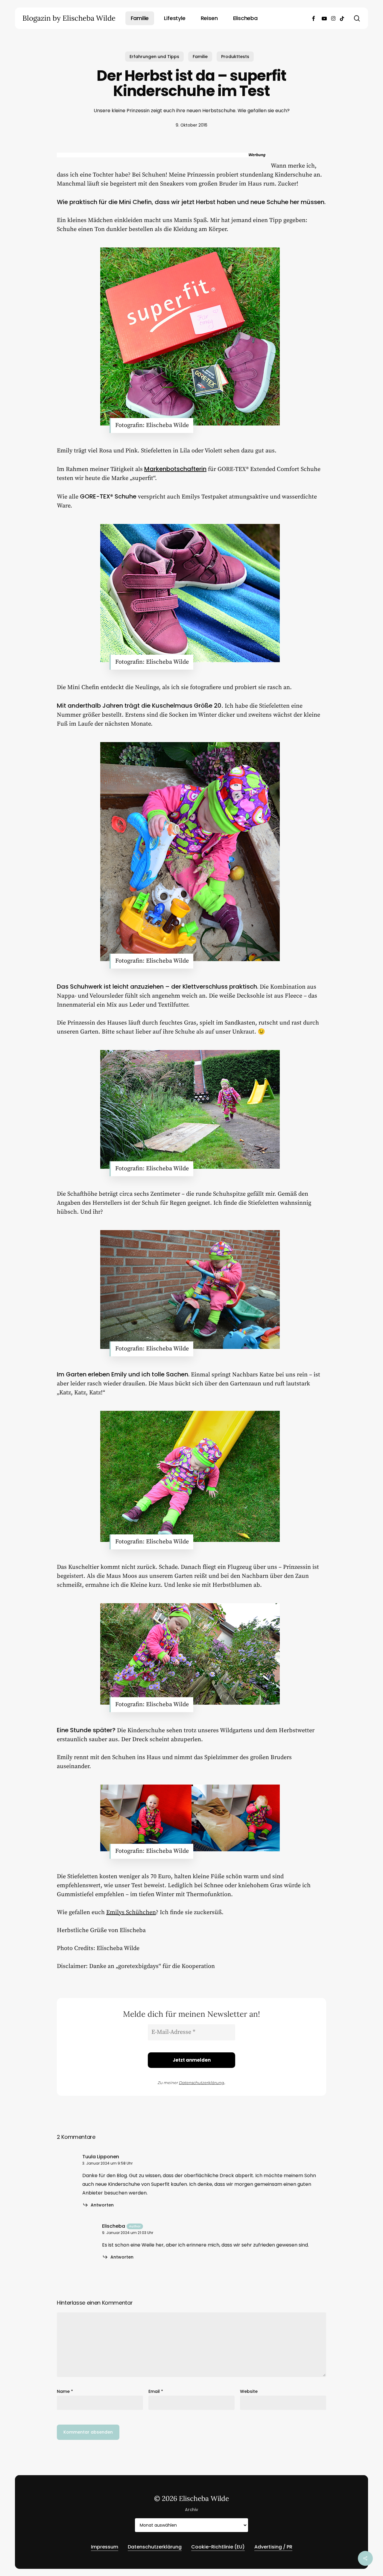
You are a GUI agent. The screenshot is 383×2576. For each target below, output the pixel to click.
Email (156, 2391)
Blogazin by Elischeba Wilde (69, 18)
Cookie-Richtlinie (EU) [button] (218, 2547)
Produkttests (235, 57)
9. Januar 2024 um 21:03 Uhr (128, 2233)
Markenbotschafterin (175, 469)
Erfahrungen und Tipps (154, 57)
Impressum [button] (105, 2547)
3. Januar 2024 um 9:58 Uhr (107, 2163)
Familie (200, 57)
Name (65, 2391)
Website (249, 2391)
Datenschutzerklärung (202, 2083)
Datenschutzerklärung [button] (155, 2547)
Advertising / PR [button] (273, 2547)
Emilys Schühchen (131, 1912)
